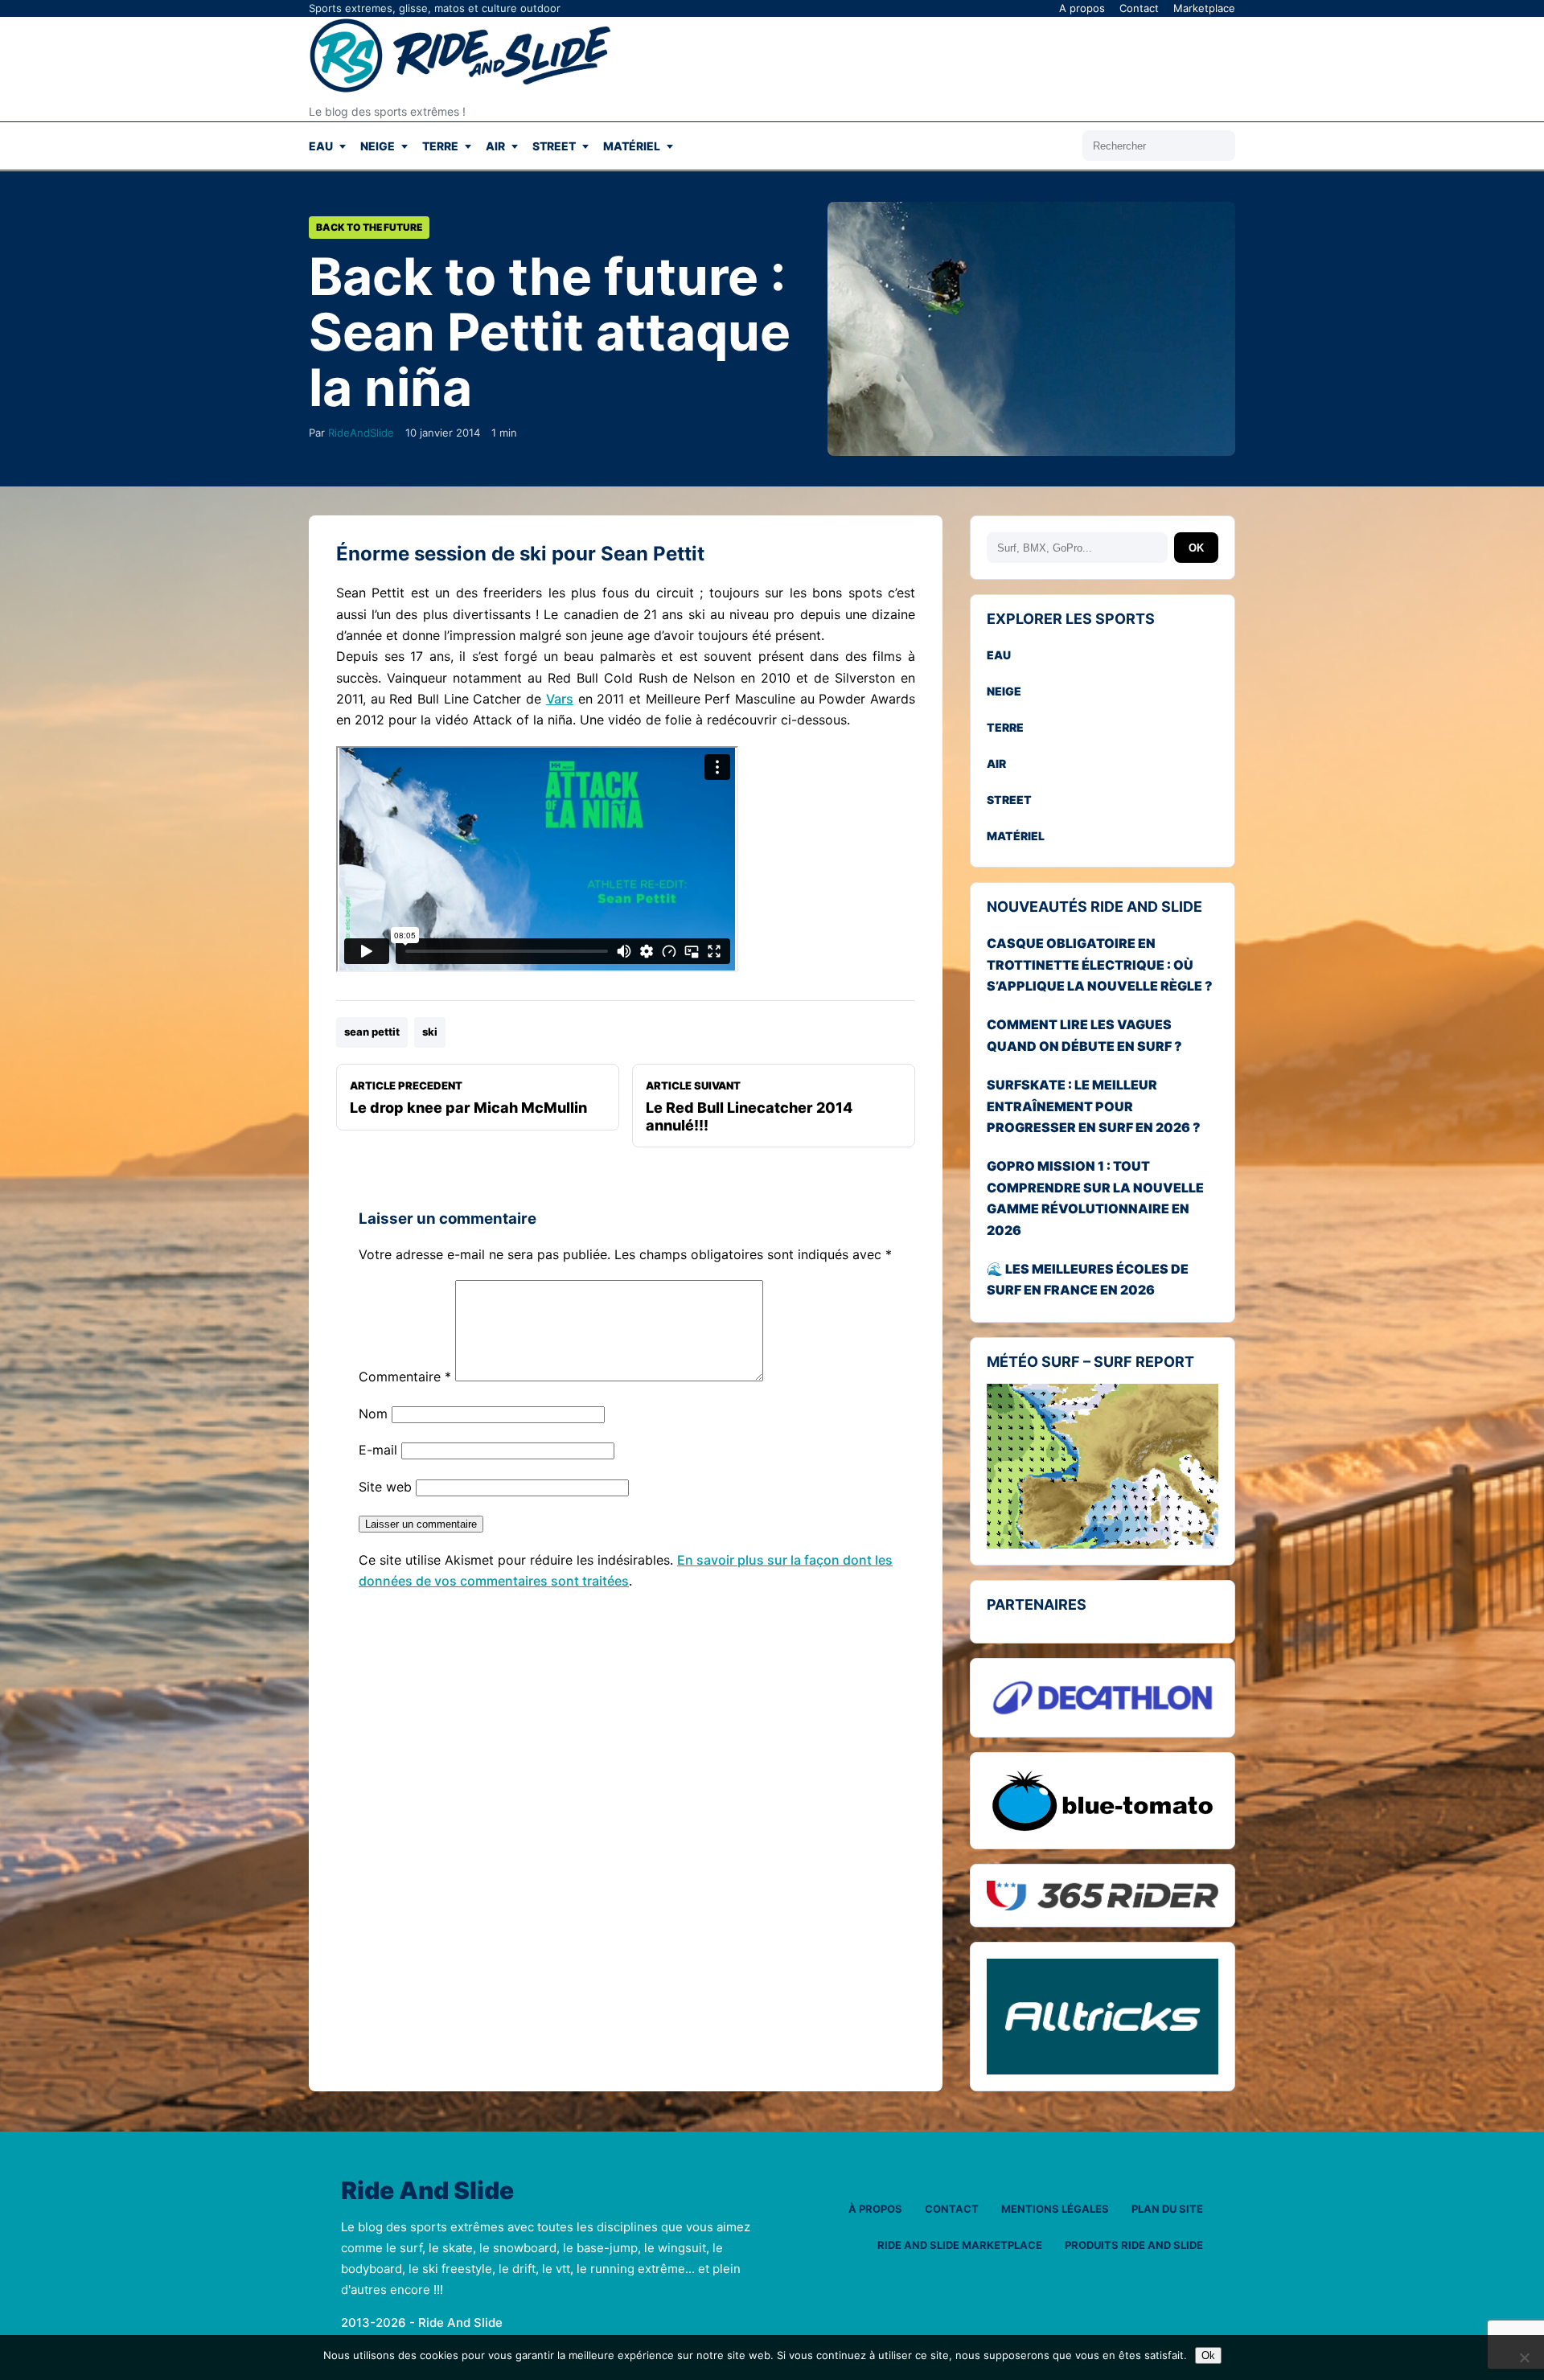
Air (495, 146)
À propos (875, 2209)
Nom (373, 1414)
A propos (1082, 8)
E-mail (378, 1450)
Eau (321, 146)
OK (1196, 548)
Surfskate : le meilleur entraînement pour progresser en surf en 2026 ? (1094, 1106)
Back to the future (369, 227)
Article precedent (468, 1098)
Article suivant (749, 1106)
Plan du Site (1167, 2209)
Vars (560, 699)
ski (430, 1032)
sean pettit (372, 1032)
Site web (385, 1487)
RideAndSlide (361, 433)
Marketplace (1204, 8)
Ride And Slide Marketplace (960, 2245)
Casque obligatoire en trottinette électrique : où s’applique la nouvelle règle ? (1100, 964)
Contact (1139, 8)
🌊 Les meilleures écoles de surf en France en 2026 (1088, 1279)
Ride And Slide (427, 2191)
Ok (1208, 2355)
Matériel (632, 146)
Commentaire (405, 1377)
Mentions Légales (1055, 2209)
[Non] (1524, 2357)
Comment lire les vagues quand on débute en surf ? (1084, 1036)
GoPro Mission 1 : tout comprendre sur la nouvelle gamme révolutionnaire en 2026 (1095, 1198)
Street (554, 146)
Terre (440, 146)
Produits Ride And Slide (1134, 2245)
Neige (378, 146)
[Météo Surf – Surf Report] (1103, 1467)
